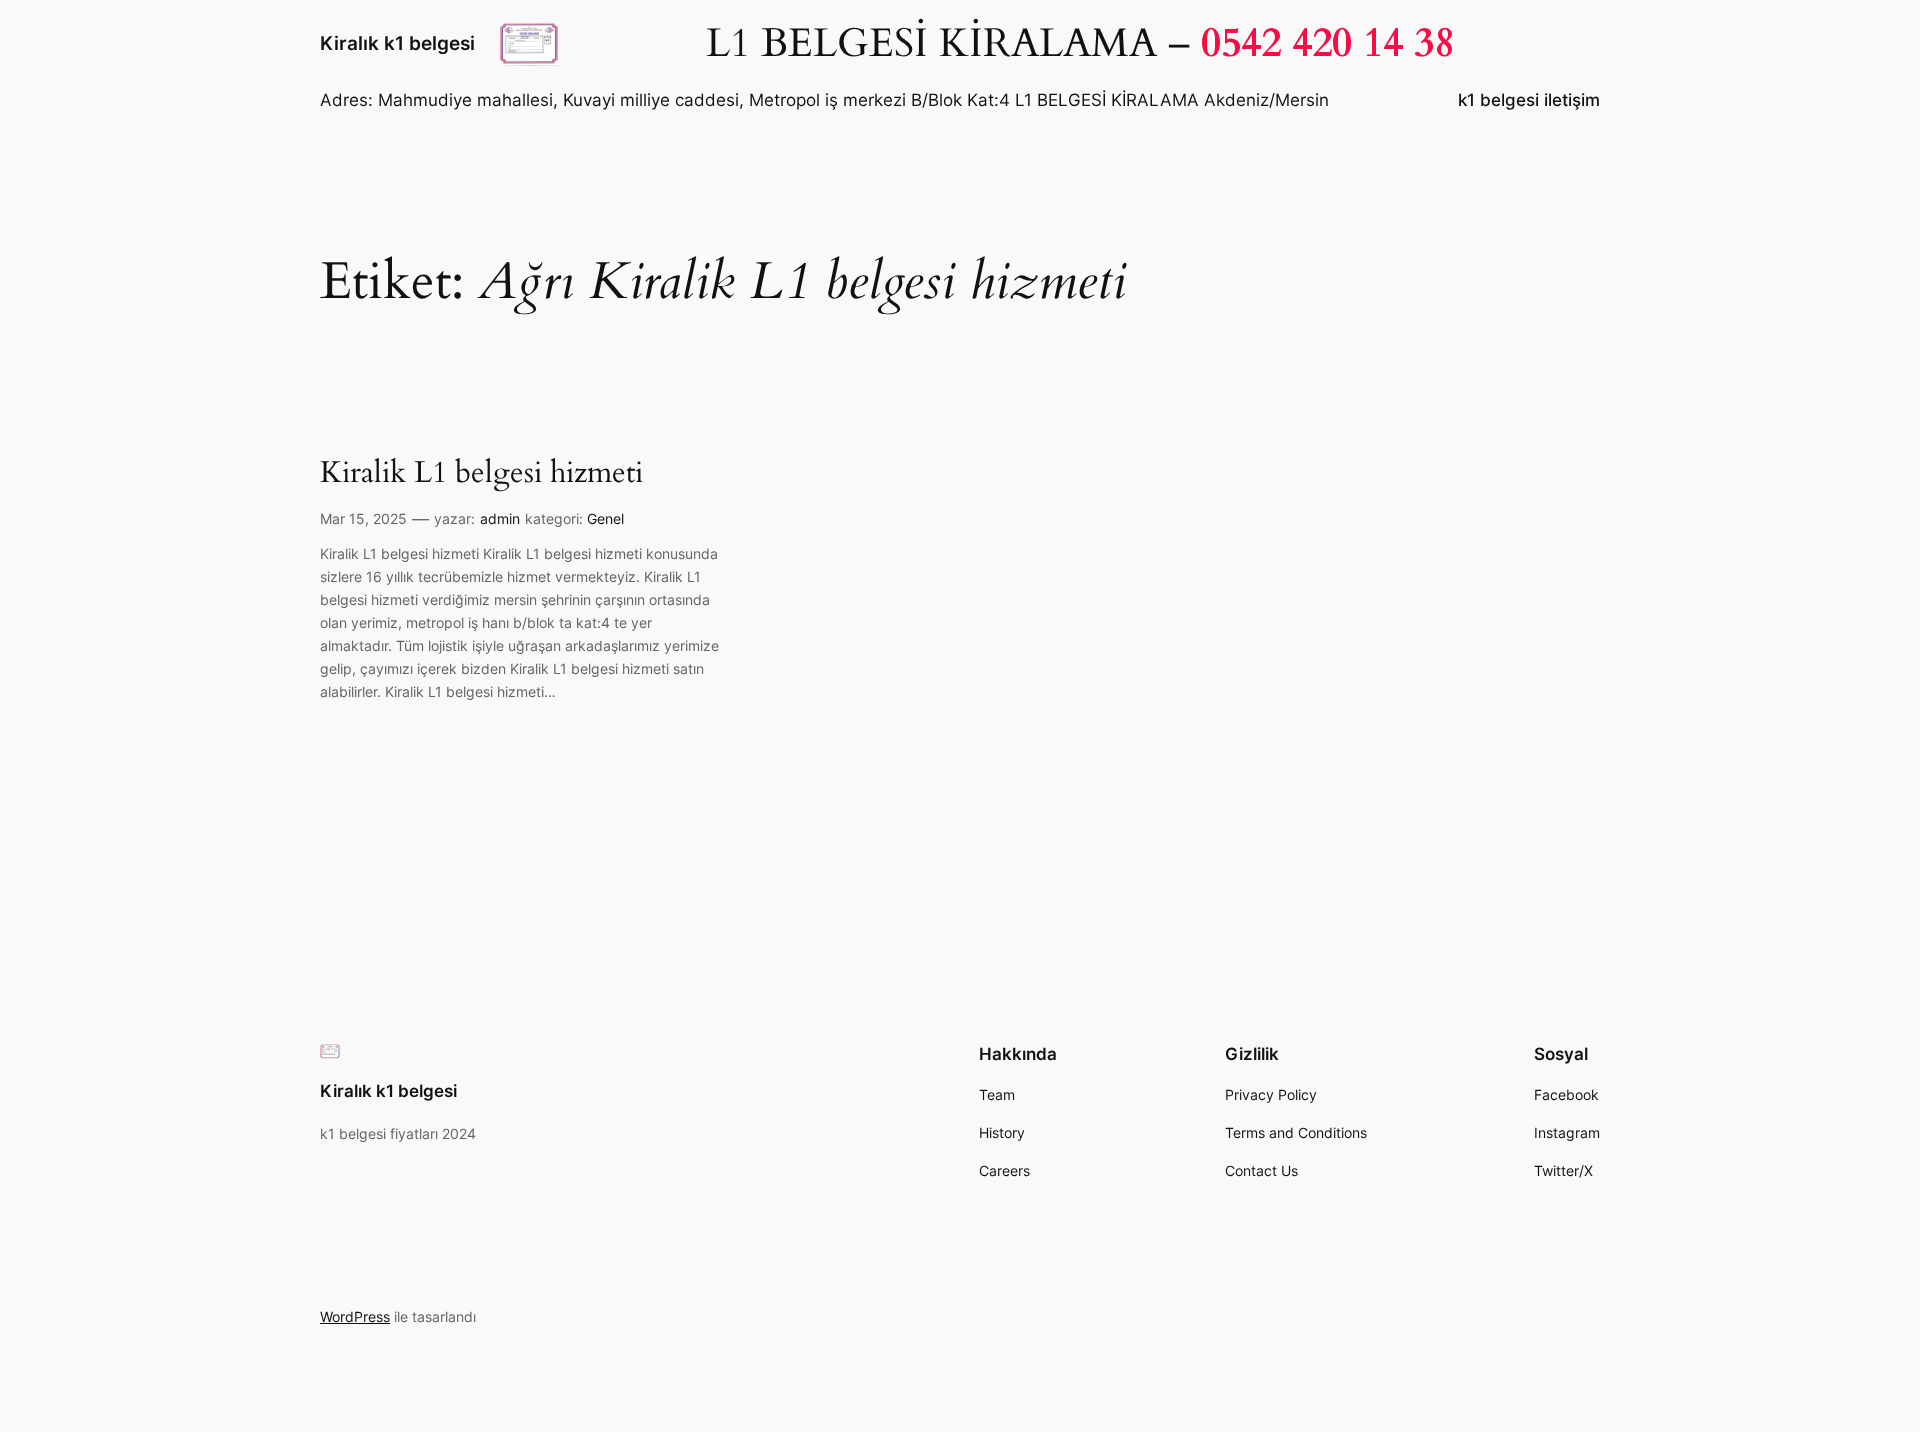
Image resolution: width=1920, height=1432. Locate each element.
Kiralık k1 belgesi (397, 43)
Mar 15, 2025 (363, 518)
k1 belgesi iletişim (1529, 100)
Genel (605, 518)
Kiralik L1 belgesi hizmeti (481, 474)
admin (500, 518)
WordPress (355, 1316)
